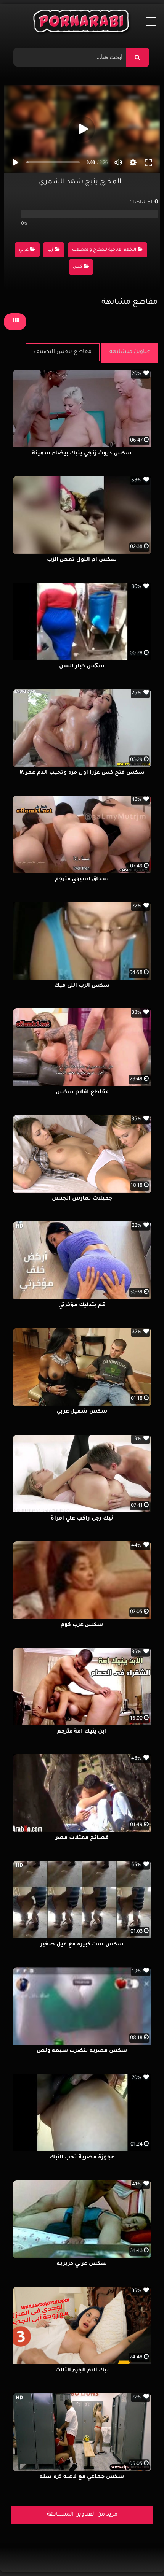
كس (77, 267)
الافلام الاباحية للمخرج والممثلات (104, 250)
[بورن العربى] (82, 23)
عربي (24, 250)
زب (50, 250)
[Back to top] (140, 2553)
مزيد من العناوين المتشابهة (82, 2515)
